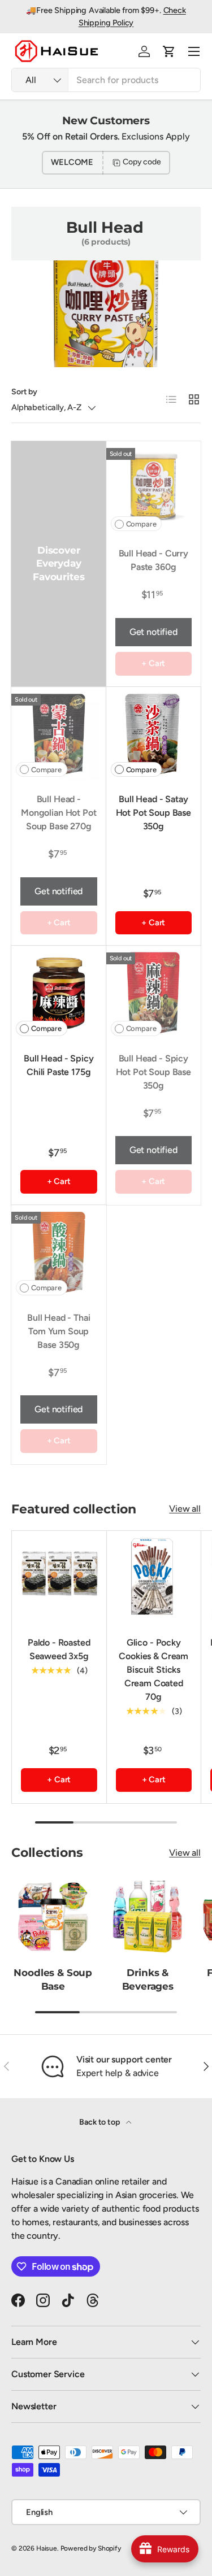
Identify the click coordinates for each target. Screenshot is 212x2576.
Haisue (47, 2548)
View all (185, 1509)
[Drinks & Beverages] (148, 1916)
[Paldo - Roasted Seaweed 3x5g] (59, 1578)
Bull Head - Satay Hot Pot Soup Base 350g (153, 813)
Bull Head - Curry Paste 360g (153, 560)
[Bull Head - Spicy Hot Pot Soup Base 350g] (154, 993)
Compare (141, 524)
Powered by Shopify (91, 2548)
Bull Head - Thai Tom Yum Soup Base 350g (59, 1331)
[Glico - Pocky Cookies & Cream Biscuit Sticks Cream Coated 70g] (154, 1578)
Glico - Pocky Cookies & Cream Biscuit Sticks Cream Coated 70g (153, 1670)
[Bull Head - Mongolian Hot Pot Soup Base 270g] (59, 734)
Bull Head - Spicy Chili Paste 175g (59, 1065)
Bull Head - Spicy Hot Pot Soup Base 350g (153, 1072)
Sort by (24, 392)
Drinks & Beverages (148, 1979)
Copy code (142, 162)
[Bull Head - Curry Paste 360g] (154, 489)
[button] (169, 51)
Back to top (100, 2122)
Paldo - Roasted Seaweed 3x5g (59, 1649)
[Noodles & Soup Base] (53, 1916)
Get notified (153, 632)
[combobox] (106, 80)
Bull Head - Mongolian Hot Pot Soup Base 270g (59, 813)
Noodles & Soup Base (53, 1979)
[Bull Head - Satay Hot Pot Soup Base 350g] (154, 734)
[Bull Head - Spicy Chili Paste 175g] (59, 993)
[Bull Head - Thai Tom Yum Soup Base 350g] (59, 1252)
